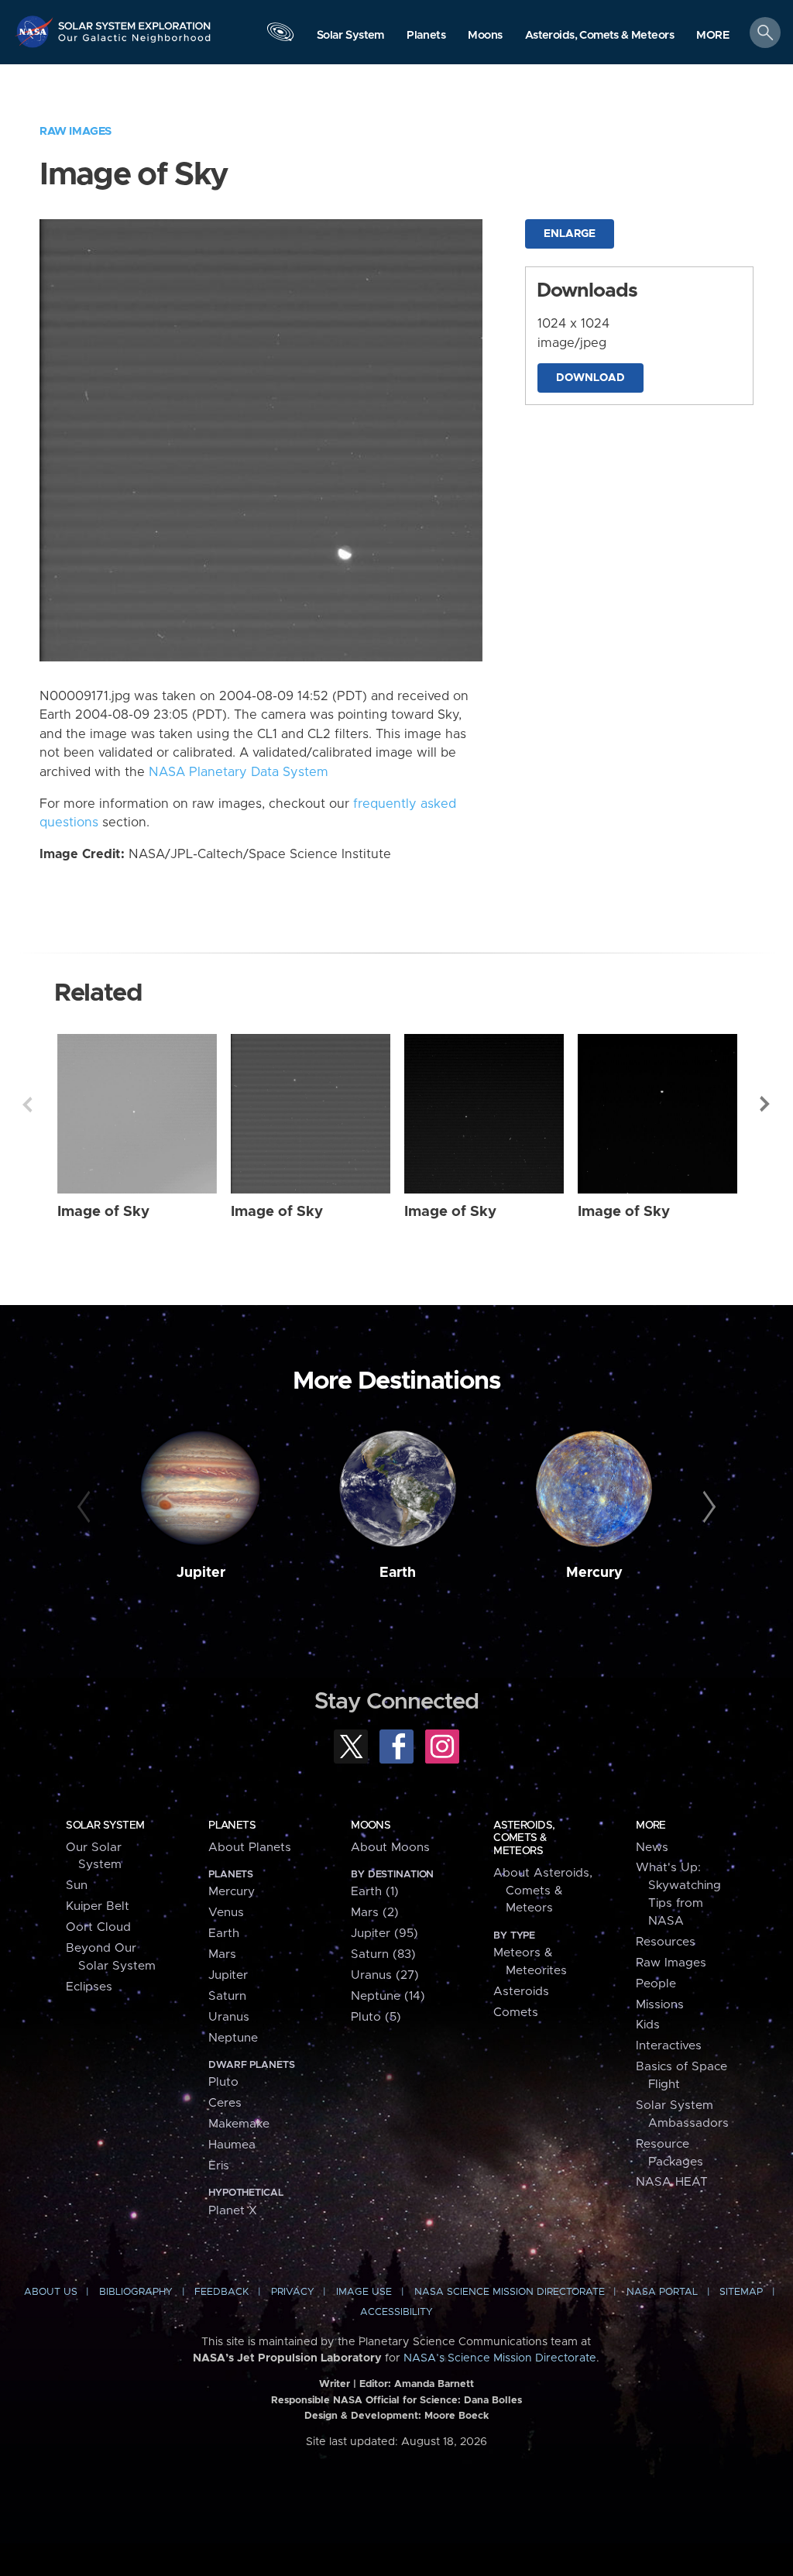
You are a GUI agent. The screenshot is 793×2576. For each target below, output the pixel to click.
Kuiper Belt (98, 1906)
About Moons (390, 1848)
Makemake (239, 2124)
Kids (648, 2025)
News (652, 1848)
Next (766, 1104)
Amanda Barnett (434, 2384)
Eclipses (89, 1987)
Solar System (105, 1826)
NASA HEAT (672, 2182)
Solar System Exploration (135, 21)
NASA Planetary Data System (239, 772)
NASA (36, 31)
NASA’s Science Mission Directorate (500, 2358)
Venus (226, 1913)
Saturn (227, 1996)
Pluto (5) (376, 2017)
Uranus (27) (385, 1975)
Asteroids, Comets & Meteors (524, 1838)
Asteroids (521, 1992)
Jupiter (201, 1573)
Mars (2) (375, 1913)
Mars (222, 1954)
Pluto (223, 2082)
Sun (77, 1886)
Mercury (594, 1573)
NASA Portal (662, 2292)
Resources (666, 1942)
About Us (51, 2292)
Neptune (233, 2038)
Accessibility (396, 2312)
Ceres (225, 2103)
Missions (660, 2005)
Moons (371, 1826)
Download (590, 378)
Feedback (221, 2292)
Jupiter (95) (384, 1934)
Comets (516, 2013)
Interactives (669, 2046)
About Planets (250, 1848)
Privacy (293, 2292)
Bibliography (136, 2292)
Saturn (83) (383, 1954)
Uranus (229, 2017)
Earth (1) (375, 1892)
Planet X (233, 2211)
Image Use (364, 2292)
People (656, 1984)
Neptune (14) (388, 1996)
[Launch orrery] (280, 36)
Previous (27, 1104)
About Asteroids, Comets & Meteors (543, 1891)
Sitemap (741, 2292)
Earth (398, 1573)
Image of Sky (103, 1212)
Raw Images (76, 131)
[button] (713, 36)
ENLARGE (570, 234)
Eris (219, 2166)
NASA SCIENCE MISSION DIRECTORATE (510, 2292)
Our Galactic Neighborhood (135, 43)
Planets (232, 1826)
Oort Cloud (98, 1927)
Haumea (232, 2145)
